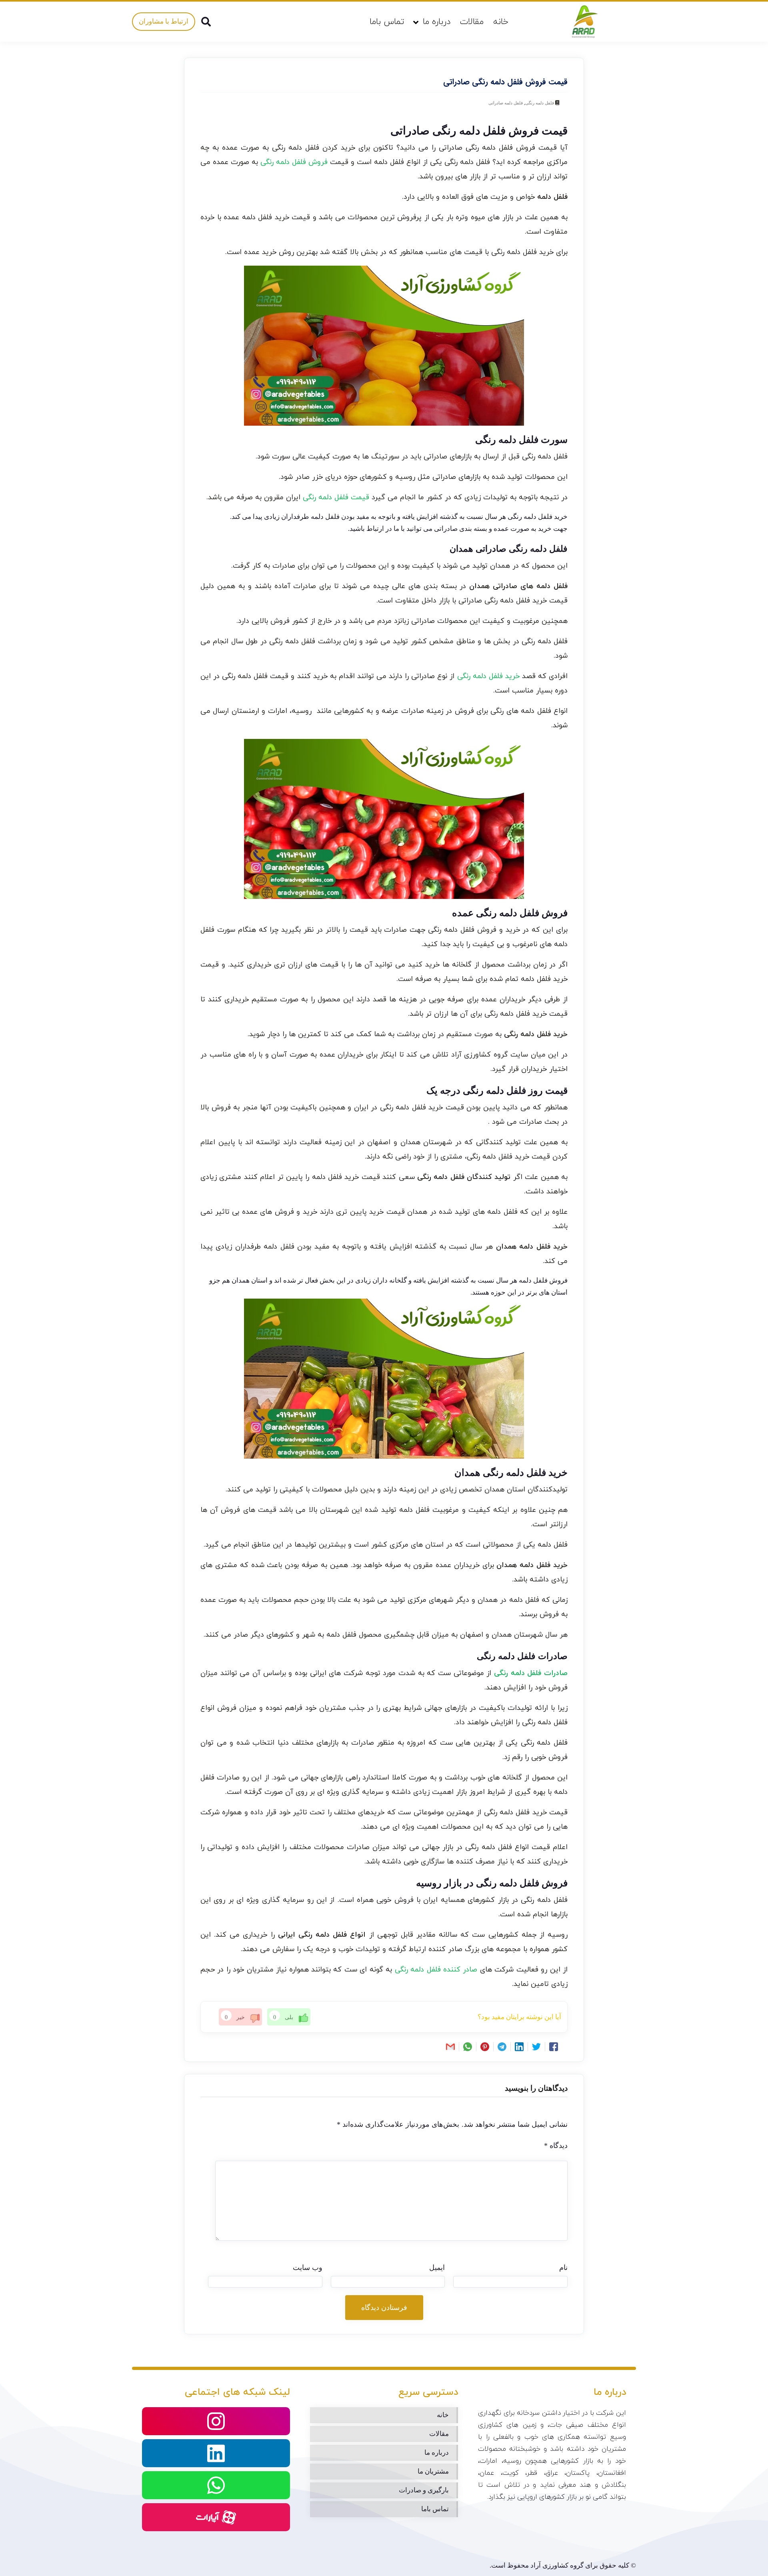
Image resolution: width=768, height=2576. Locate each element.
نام (563, 2268)
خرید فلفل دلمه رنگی (488, 676)
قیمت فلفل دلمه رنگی (336, 497)
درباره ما (437, 22)
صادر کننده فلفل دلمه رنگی (436, 1970)
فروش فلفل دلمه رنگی (294, 162)
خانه (501, 22)
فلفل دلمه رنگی (540, 103)
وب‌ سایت (308, 2268)
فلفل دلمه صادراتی (506, 103)
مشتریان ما (433, 2471)
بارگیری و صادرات (424, 2490)
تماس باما (387, 22)
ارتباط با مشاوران (164, 21)
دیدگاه (556, 2146)
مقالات (472, 22)
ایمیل (437, 2268)
